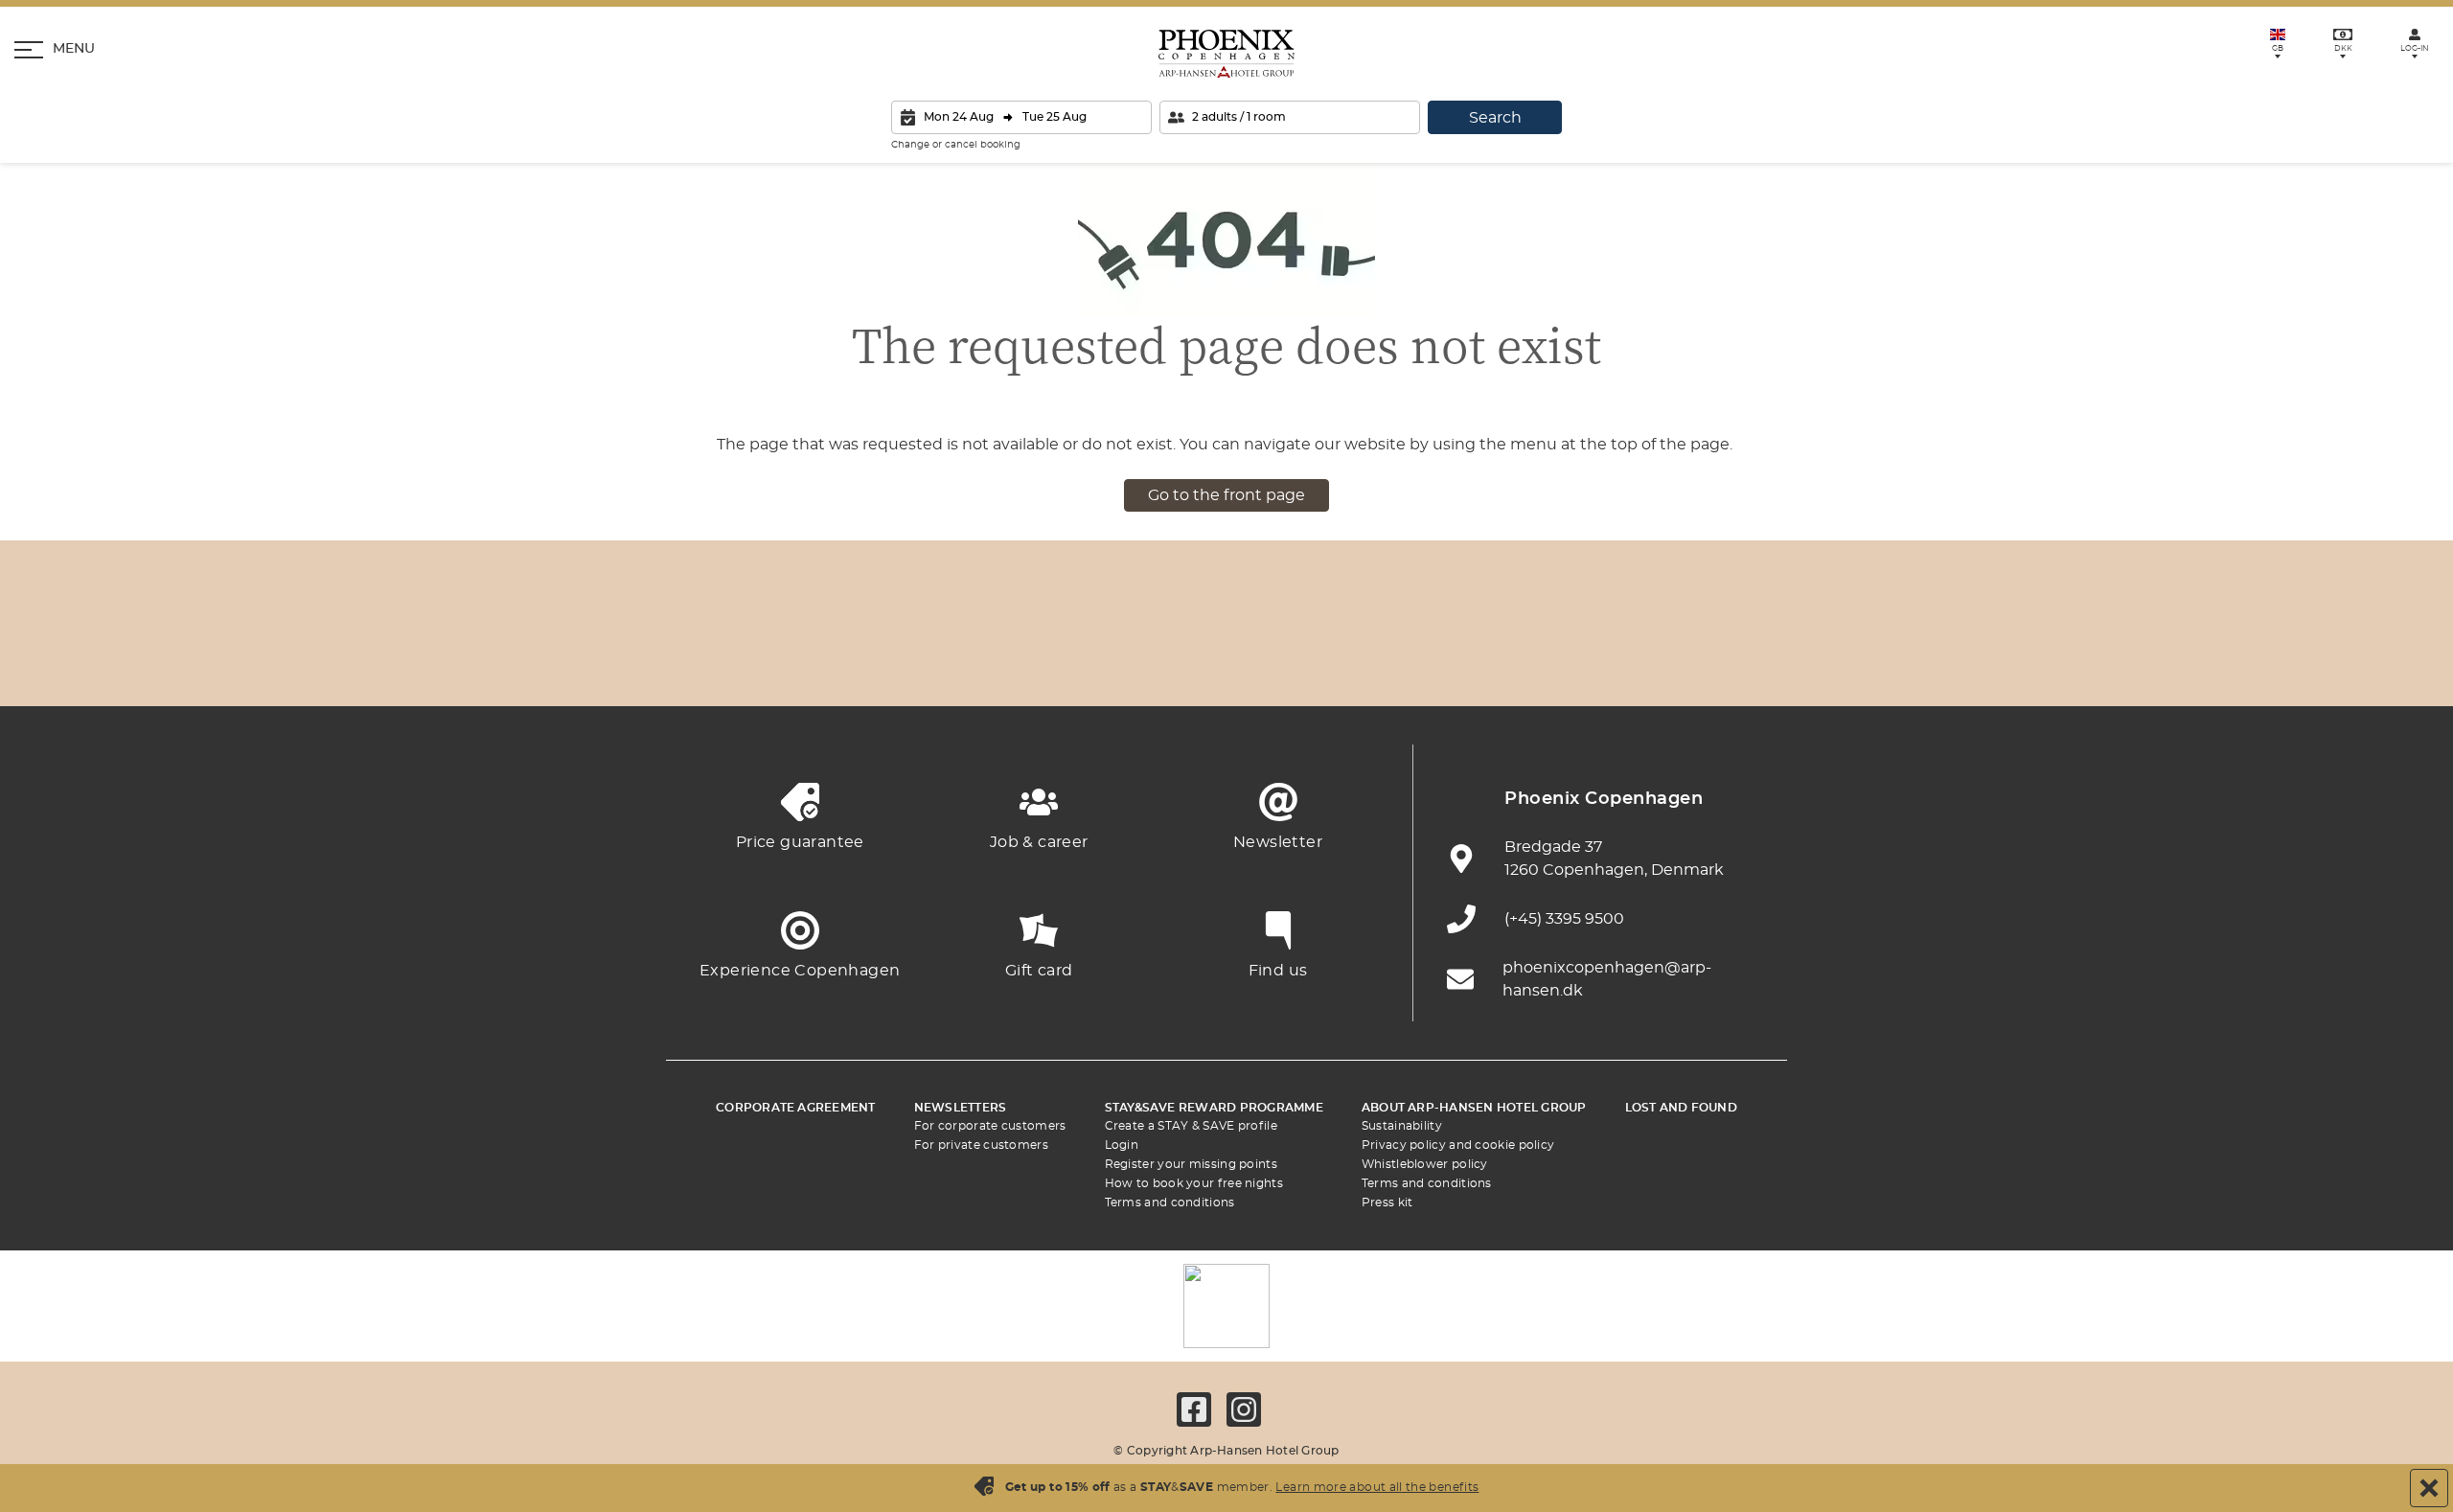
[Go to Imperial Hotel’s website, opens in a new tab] (1016, 659)
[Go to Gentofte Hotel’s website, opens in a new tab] (1437, 659)
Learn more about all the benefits (1377, 1487)
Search (1495, 118)
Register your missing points (1191, 1164)
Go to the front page (1226, 495)
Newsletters (961, 1108)
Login (1122, 1145)
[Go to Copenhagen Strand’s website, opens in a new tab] (910, 659)
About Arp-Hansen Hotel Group (1474, 1108)
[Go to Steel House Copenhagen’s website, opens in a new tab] (1648, 659)
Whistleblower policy (1425, 1164)
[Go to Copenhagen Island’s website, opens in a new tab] (1332, 659)
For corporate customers (990, 1126)
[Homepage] (1226, 54)
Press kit (1387, 1203)
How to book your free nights (1194, 1183)
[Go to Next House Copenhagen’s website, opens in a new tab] (1754, 659)
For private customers (981, 1145)
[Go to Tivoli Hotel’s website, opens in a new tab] (1226, 659)
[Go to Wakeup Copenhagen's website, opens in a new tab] (1543, 659)
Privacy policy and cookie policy (1458, 1145)
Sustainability (1402, 1126)
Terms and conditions (1170, 1203)
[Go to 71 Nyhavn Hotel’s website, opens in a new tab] (805, 659)
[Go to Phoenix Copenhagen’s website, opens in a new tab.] (699, 659)
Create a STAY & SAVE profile (1191, 1126)
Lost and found (1681, 1108)
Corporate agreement (796, 1108)
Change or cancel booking (956, 145)
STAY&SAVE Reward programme (1214, 1108)
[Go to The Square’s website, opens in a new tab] (1121, 659)
